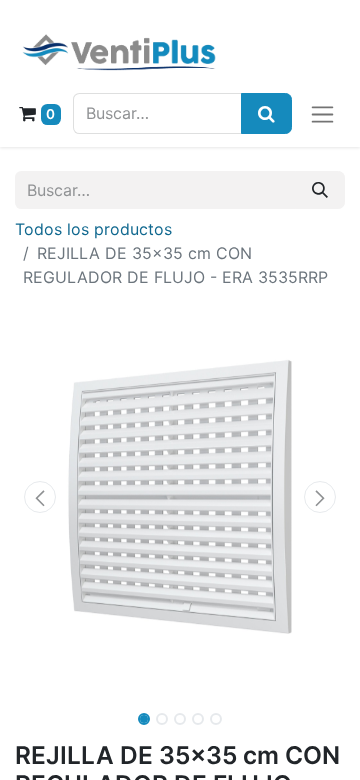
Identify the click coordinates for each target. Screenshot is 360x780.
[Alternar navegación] (322, 113)
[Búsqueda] (266, 113)
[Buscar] (320, 190)
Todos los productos (93, 229)
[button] (40, 497)
